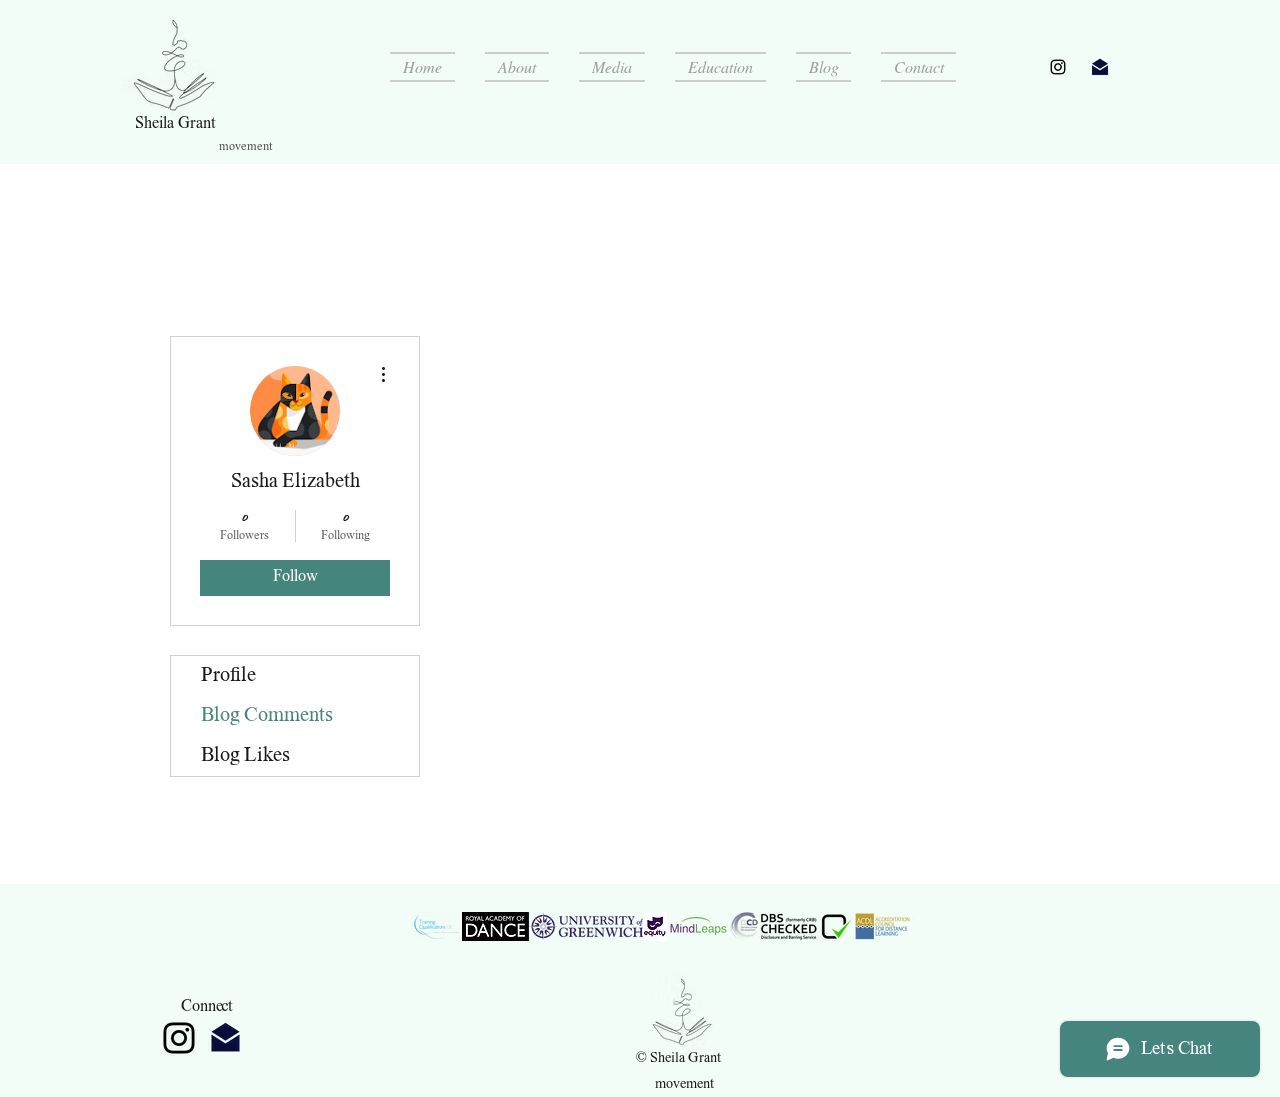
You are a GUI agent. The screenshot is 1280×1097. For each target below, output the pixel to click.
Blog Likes (245, 756)
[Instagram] (1058, 67)
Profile (228, 676)
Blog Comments (267, 716)
